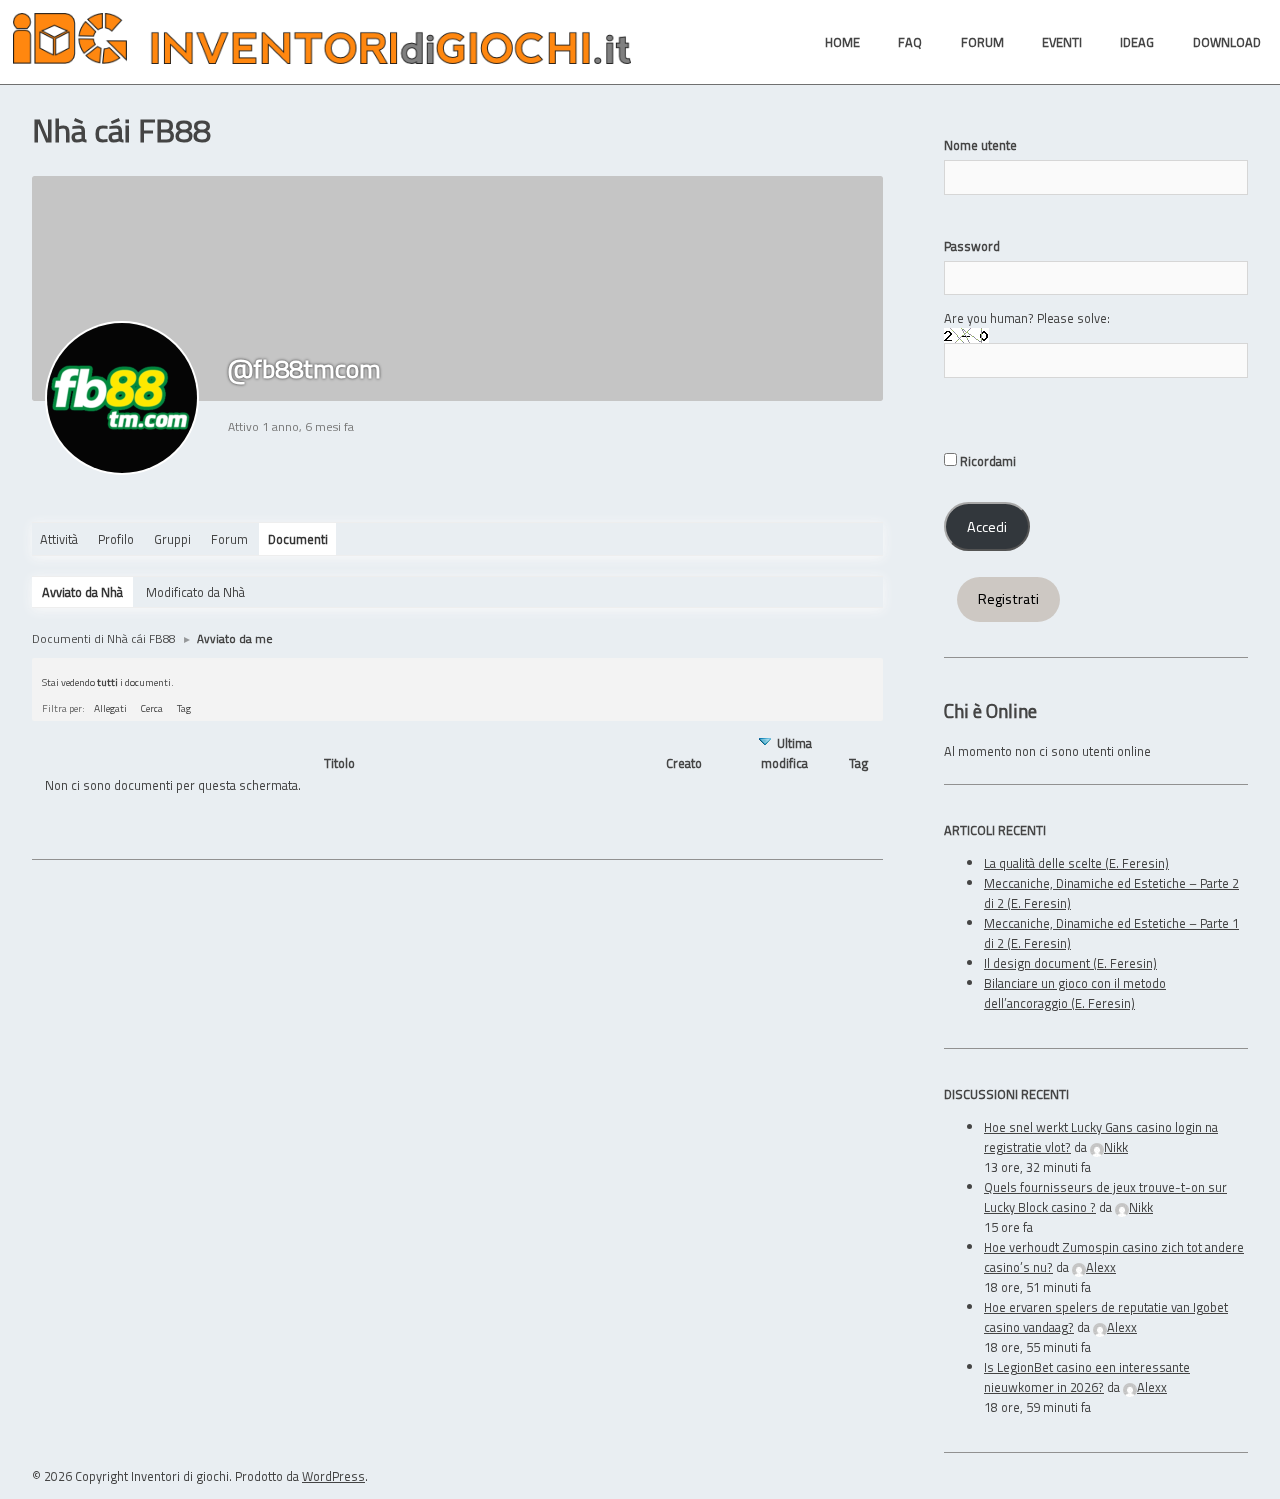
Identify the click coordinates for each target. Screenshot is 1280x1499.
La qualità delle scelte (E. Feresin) (1076, 863)
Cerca (152, 708)
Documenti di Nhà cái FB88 (103, 638)
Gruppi (172, 539)
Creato (684, 763)
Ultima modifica (786, 753)
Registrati (1008, 599)
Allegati (110, 708)
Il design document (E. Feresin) (1070, 963)
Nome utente (980, 145)
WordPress (333, 1476)
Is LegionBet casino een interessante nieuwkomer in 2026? (1087, 1377)
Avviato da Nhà (82, 592)
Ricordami (986, 461)
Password (972, 246)
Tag (184, 708)
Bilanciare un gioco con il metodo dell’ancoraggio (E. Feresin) (1075, 993)
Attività (59, 539)
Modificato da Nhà (195, 592)
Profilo (116, 539)
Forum (229, 539)
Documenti (298, 539)
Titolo (339, 763)
